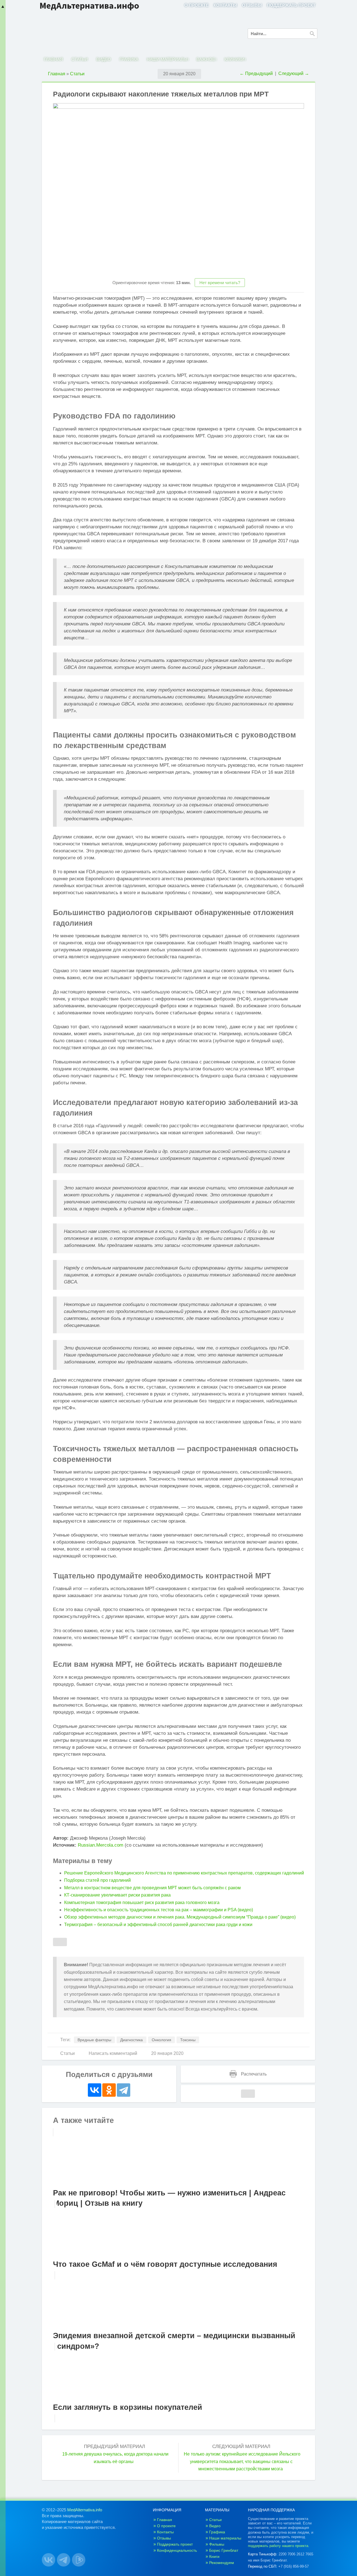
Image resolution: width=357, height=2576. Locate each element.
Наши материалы (167, 59)
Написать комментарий (113, 2053)
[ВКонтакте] (95, 2090)
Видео (104, 59)
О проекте (166, 2526)
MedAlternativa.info (85, 2510)
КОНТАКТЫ (225, 5)
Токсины (188, 2040)
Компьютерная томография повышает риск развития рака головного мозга (142, 1903)
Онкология (161, 2040)
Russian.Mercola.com (101, 1845)
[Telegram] (124, 2090)
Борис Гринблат (224, 2550)
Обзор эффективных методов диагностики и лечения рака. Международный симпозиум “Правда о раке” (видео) (180, 1917)
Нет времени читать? (220, 283)
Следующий (294, 73)
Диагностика (132, 2040)
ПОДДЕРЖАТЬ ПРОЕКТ (291, 5)
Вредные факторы (94, 2040)
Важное (206, 59)
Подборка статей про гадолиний (97, 1880)
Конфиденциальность (177, 2550)
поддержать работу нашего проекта (278, 2546)
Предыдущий (256, 73)
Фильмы (217, 2544)
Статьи (80, 59)
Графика (129, 59)
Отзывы (164, 2538)
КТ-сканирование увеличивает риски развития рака (117, 1895)
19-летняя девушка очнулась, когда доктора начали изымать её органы (115, 2458)
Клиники (234, 59)
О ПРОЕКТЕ (196, 5)
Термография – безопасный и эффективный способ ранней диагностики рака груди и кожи (158, 1925)
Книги (214, 2556)
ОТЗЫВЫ (252, 5)
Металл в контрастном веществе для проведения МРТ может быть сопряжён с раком (152, 1888)
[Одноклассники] (109, 2090)
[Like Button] (60, 1942)
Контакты (165, 2532)
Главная (53, 59)
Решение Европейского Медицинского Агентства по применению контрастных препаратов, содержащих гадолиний (184, 1873)
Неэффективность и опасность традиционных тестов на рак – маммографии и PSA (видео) (159, 1910)
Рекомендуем (222, 2563)
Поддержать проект (175, 2544)
